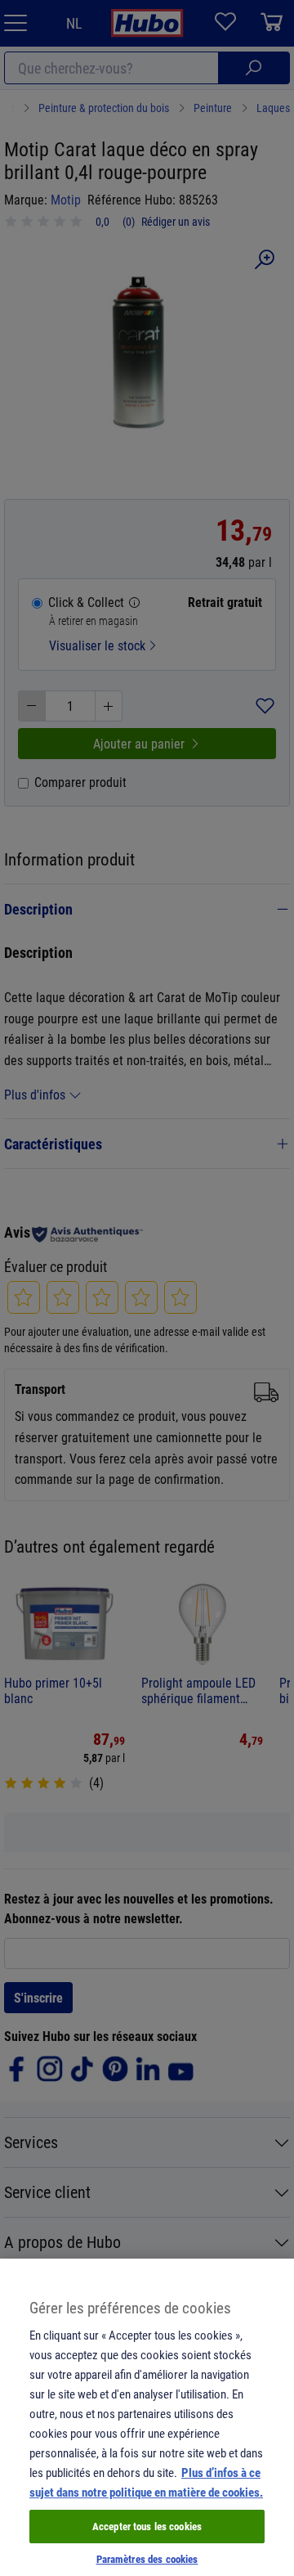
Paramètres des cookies (147, 2559)
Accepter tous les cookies (147, 2526)
